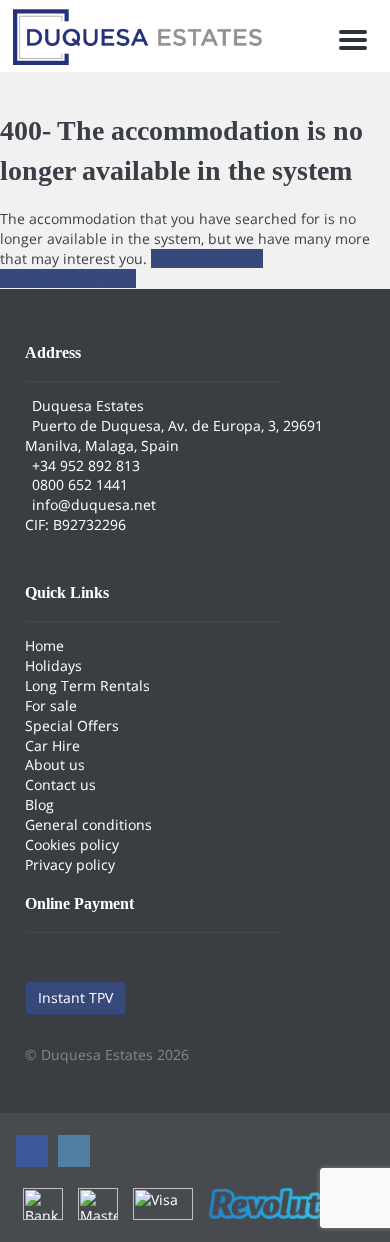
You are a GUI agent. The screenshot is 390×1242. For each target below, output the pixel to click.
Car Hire (52, 745)
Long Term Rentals (87, 685)
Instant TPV (75, 997)
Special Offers (72, 725)
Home (44, 645)
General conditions (88, 824)
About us (55, 764)
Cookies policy (72, 844)
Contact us (60, 784)
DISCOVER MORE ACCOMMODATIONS (131, 268)
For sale (51, 705)
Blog (39, 804)
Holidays (53, 665)
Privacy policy (70, 864)
